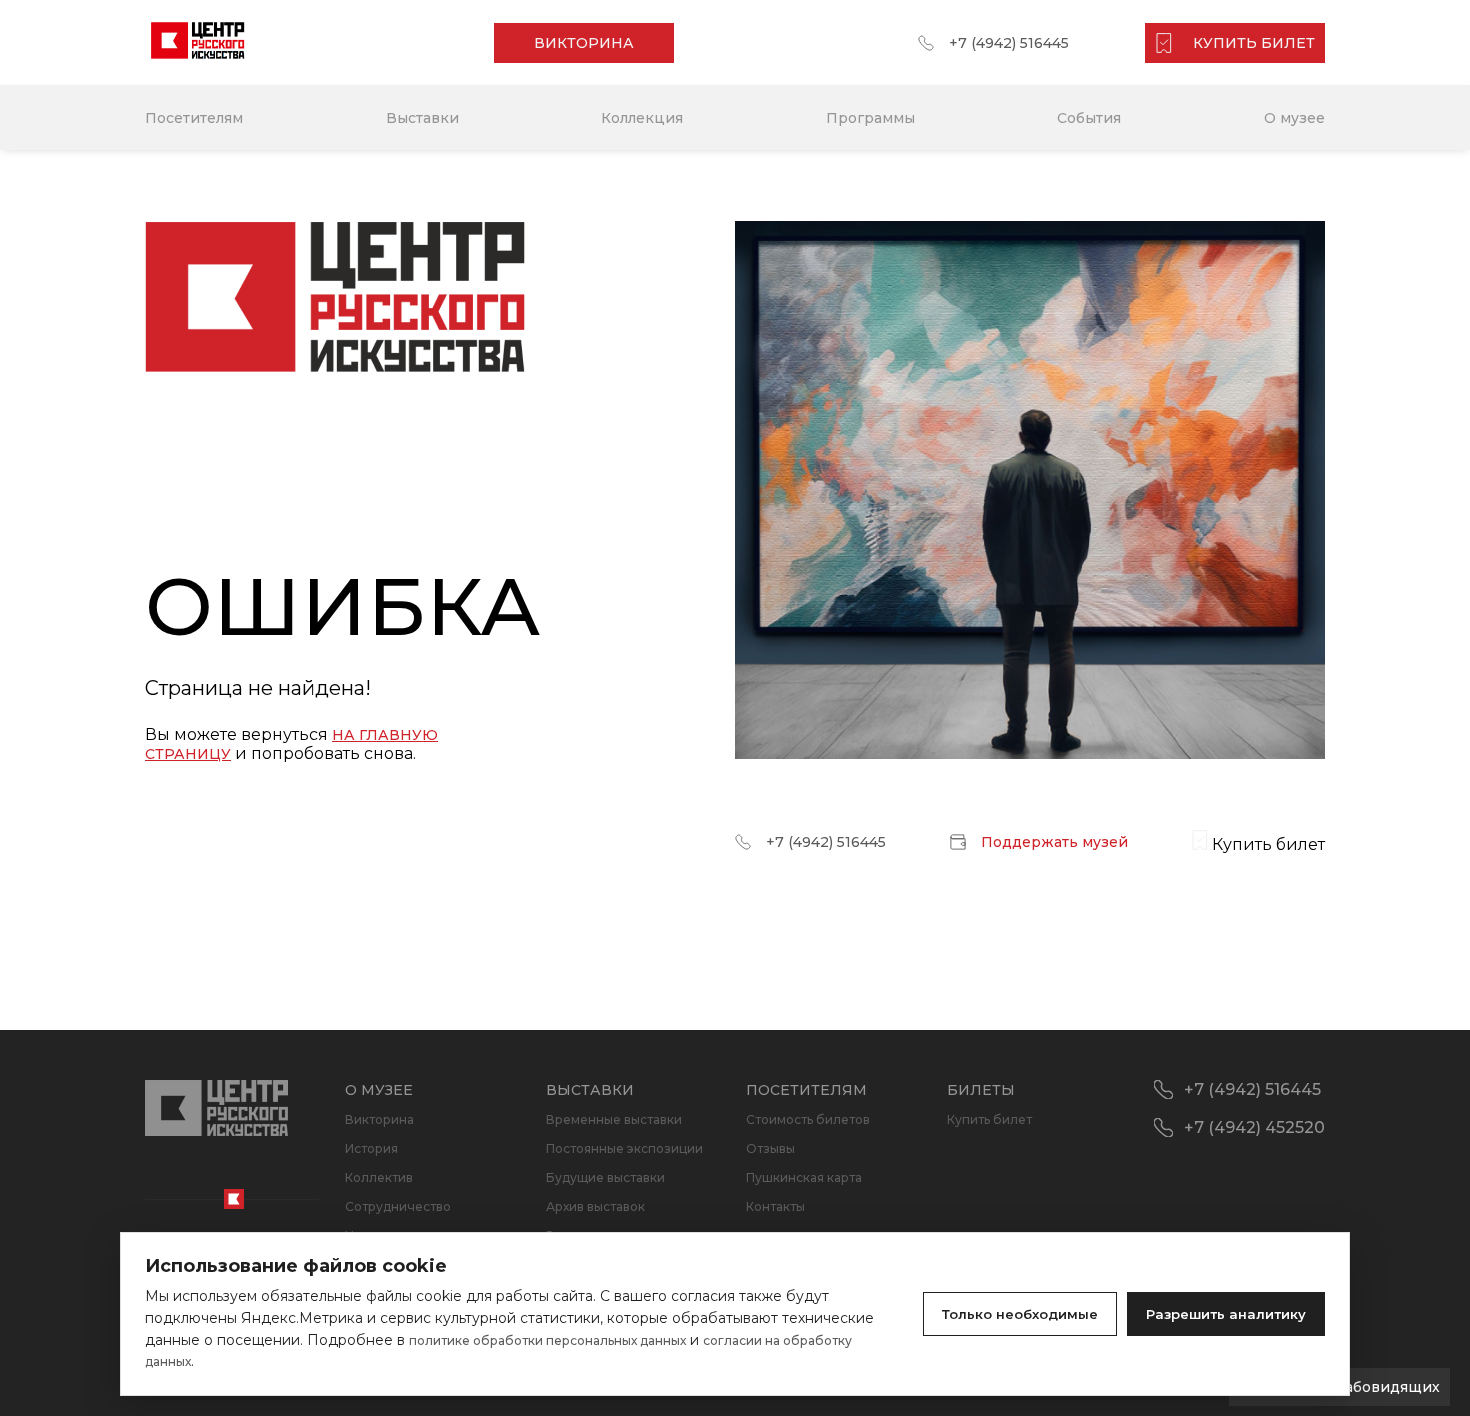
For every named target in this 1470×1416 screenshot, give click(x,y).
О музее (1294, 118)
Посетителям (194, 118)
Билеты (981, 1090)
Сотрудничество (398, 1206)
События (1089, 118)
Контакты (775, 1206)
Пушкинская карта (804, 1177)
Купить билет (989, 1119)
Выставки (422, 118)
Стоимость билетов (808, 1119)
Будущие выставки (605, 1177)
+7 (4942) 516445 (1009, 43)
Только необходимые (1020, 1314)
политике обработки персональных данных (547, 1340)
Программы (870, 118)
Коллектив (379, 1177)
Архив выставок (595, 1206)
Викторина (379, 1119)
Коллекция (642, 118)
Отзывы (770, 1148)
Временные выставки (614, 1119)
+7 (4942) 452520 (1254, 1127)
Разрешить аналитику (1226, 1314)
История (371, 1148)
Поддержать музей (1054, 842)
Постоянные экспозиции (624, 1148)
